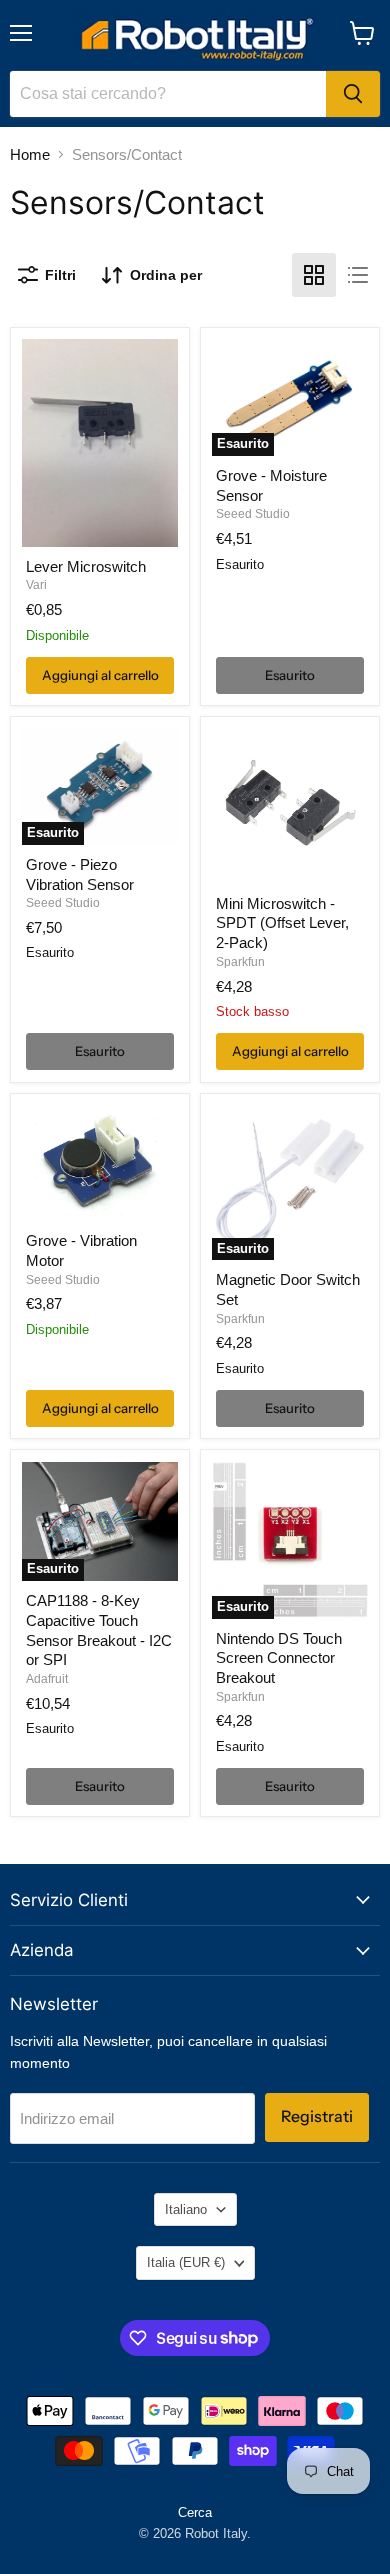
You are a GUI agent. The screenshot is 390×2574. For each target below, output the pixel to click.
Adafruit (47, 1679)
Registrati (317, 2116)
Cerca (195, 2512)
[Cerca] (353, 94)
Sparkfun (240, 962)
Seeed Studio (253, 514)
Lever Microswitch (86, 566)
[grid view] (314, 275)
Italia (186, 2262)
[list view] (358, 275)
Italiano (186, 2209)
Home (30, 154)
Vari (36, 585)
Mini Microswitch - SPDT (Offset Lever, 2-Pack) (282, 923)
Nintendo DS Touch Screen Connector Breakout (279, 1658)
